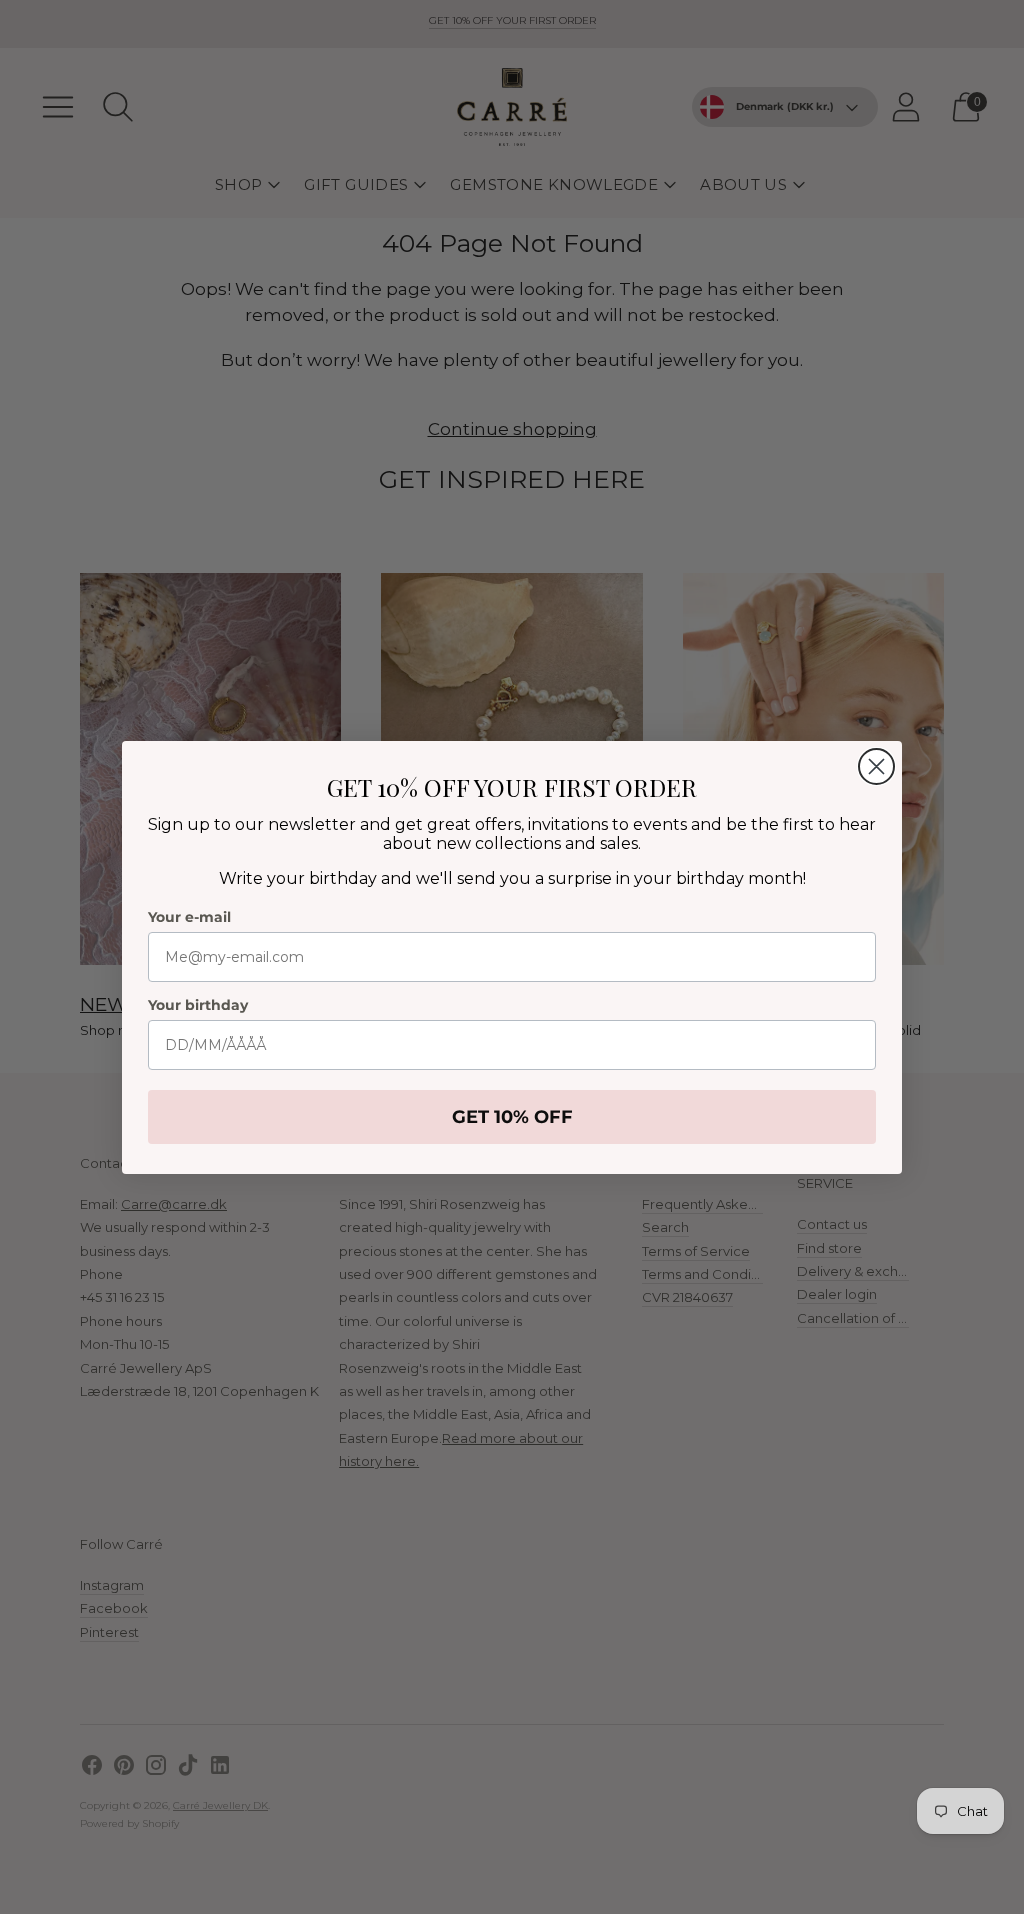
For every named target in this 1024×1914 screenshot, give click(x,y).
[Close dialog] (876, 766)
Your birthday (198, 1005)
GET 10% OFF (512, 1117)
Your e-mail (189, 917)
